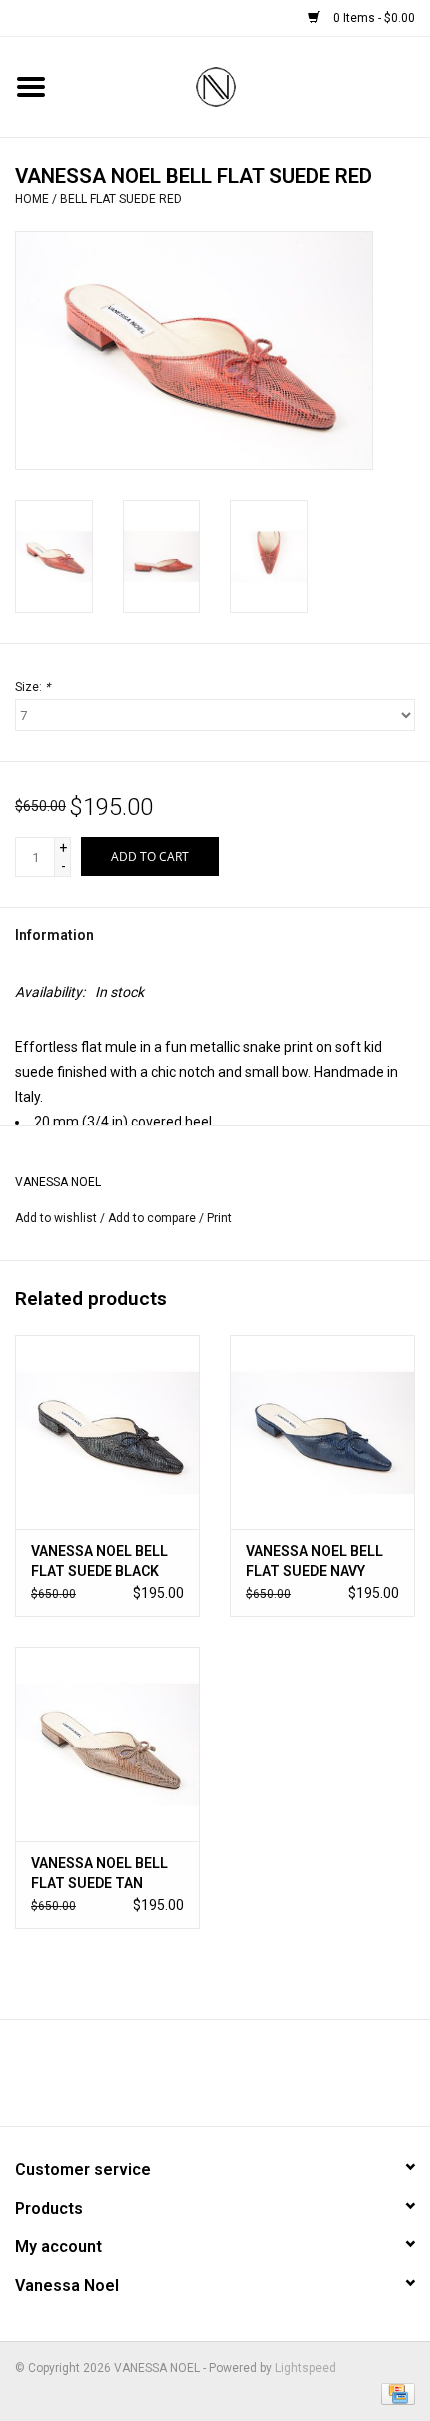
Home (32, 199)
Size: (32, 687)
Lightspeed (305, 2368)
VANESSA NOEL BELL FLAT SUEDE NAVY (314, 1561)
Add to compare (153, 1218)
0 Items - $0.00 (372, 18)
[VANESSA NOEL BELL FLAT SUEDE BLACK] (107, 1432)
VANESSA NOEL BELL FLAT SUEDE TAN (99, 1873)
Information (54, 935)
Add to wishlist (56, 1218)
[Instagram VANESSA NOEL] (268, 2080)
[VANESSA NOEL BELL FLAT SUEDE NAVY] (322, 1432)
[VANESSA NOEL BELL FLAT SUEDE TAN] (107, 1744)
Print (219, 1218)
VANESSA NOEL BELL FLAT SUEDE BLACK (99, 1561)
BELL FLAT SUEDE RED (121, 199)
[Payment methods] (394, 2393)
